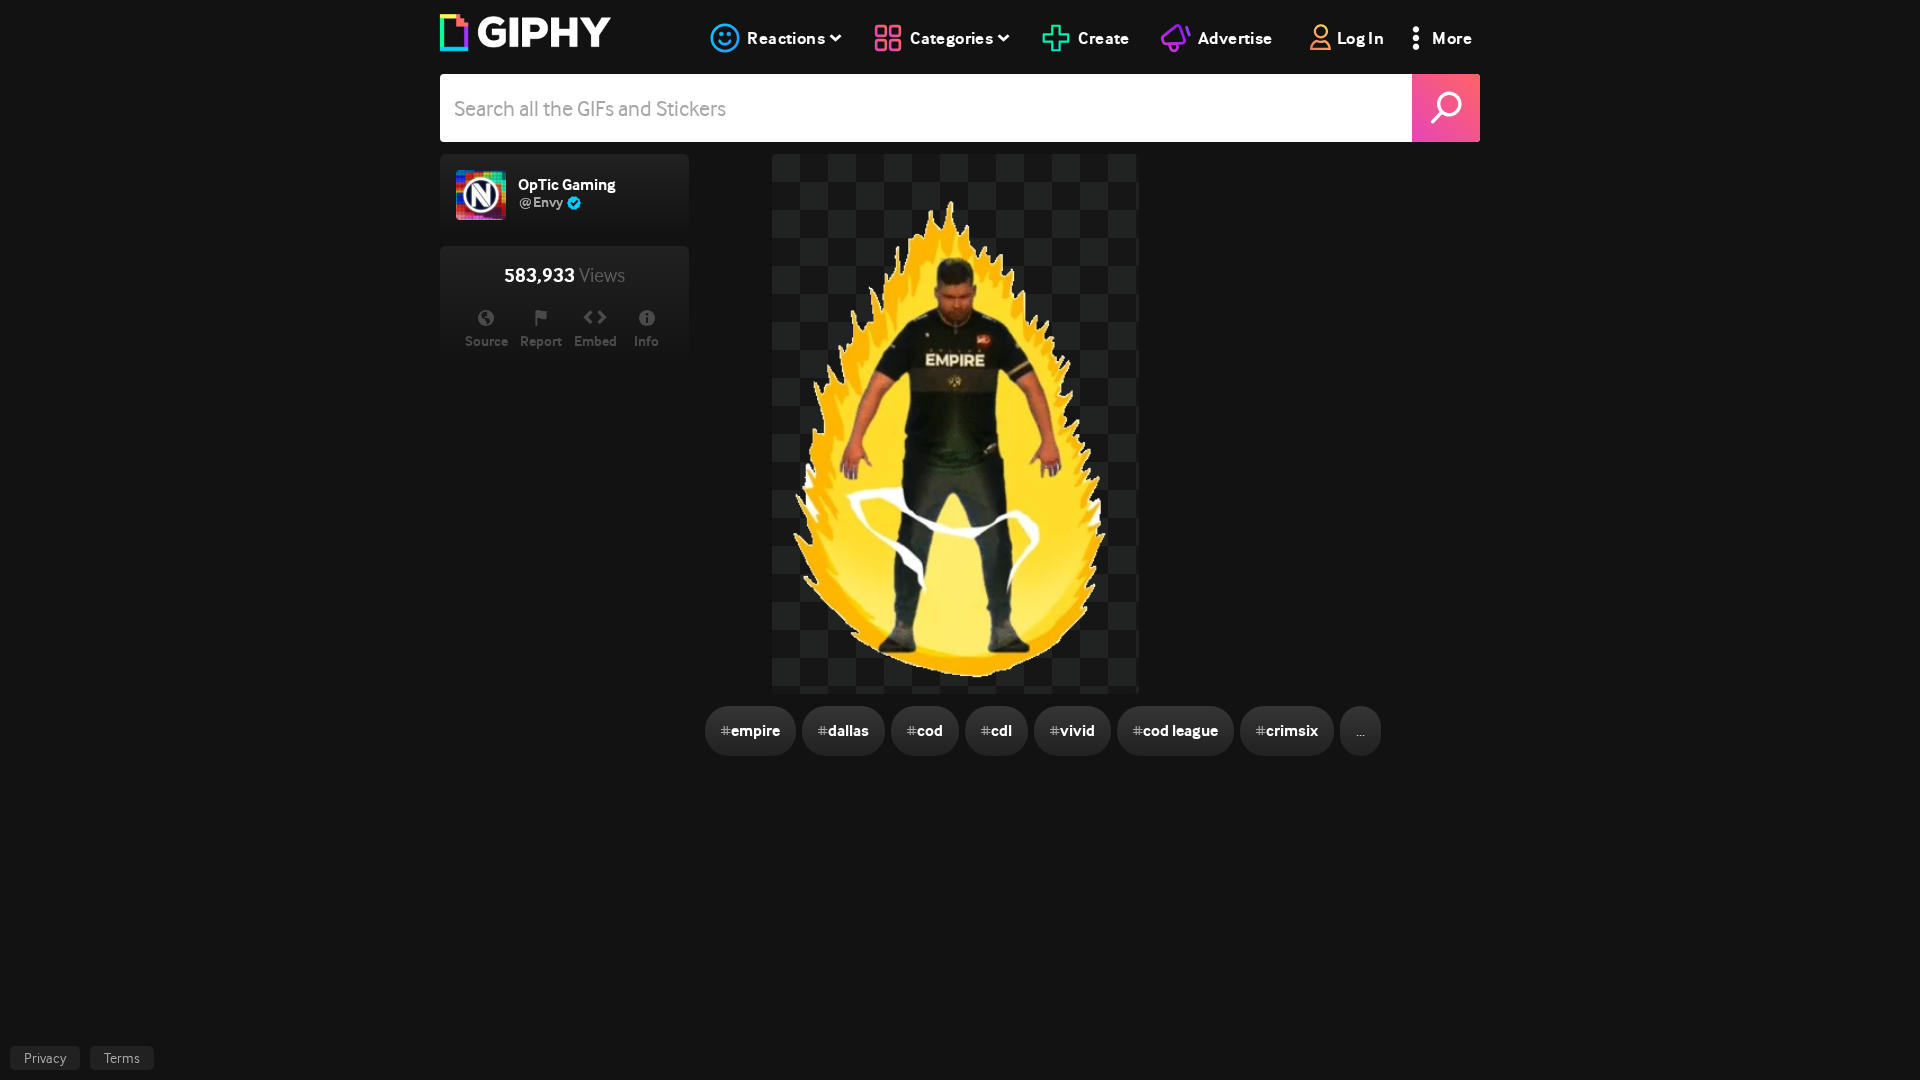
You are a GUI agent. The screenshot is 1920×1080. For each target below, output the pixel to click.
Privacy (45, 1058)
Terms (122, 1058)
